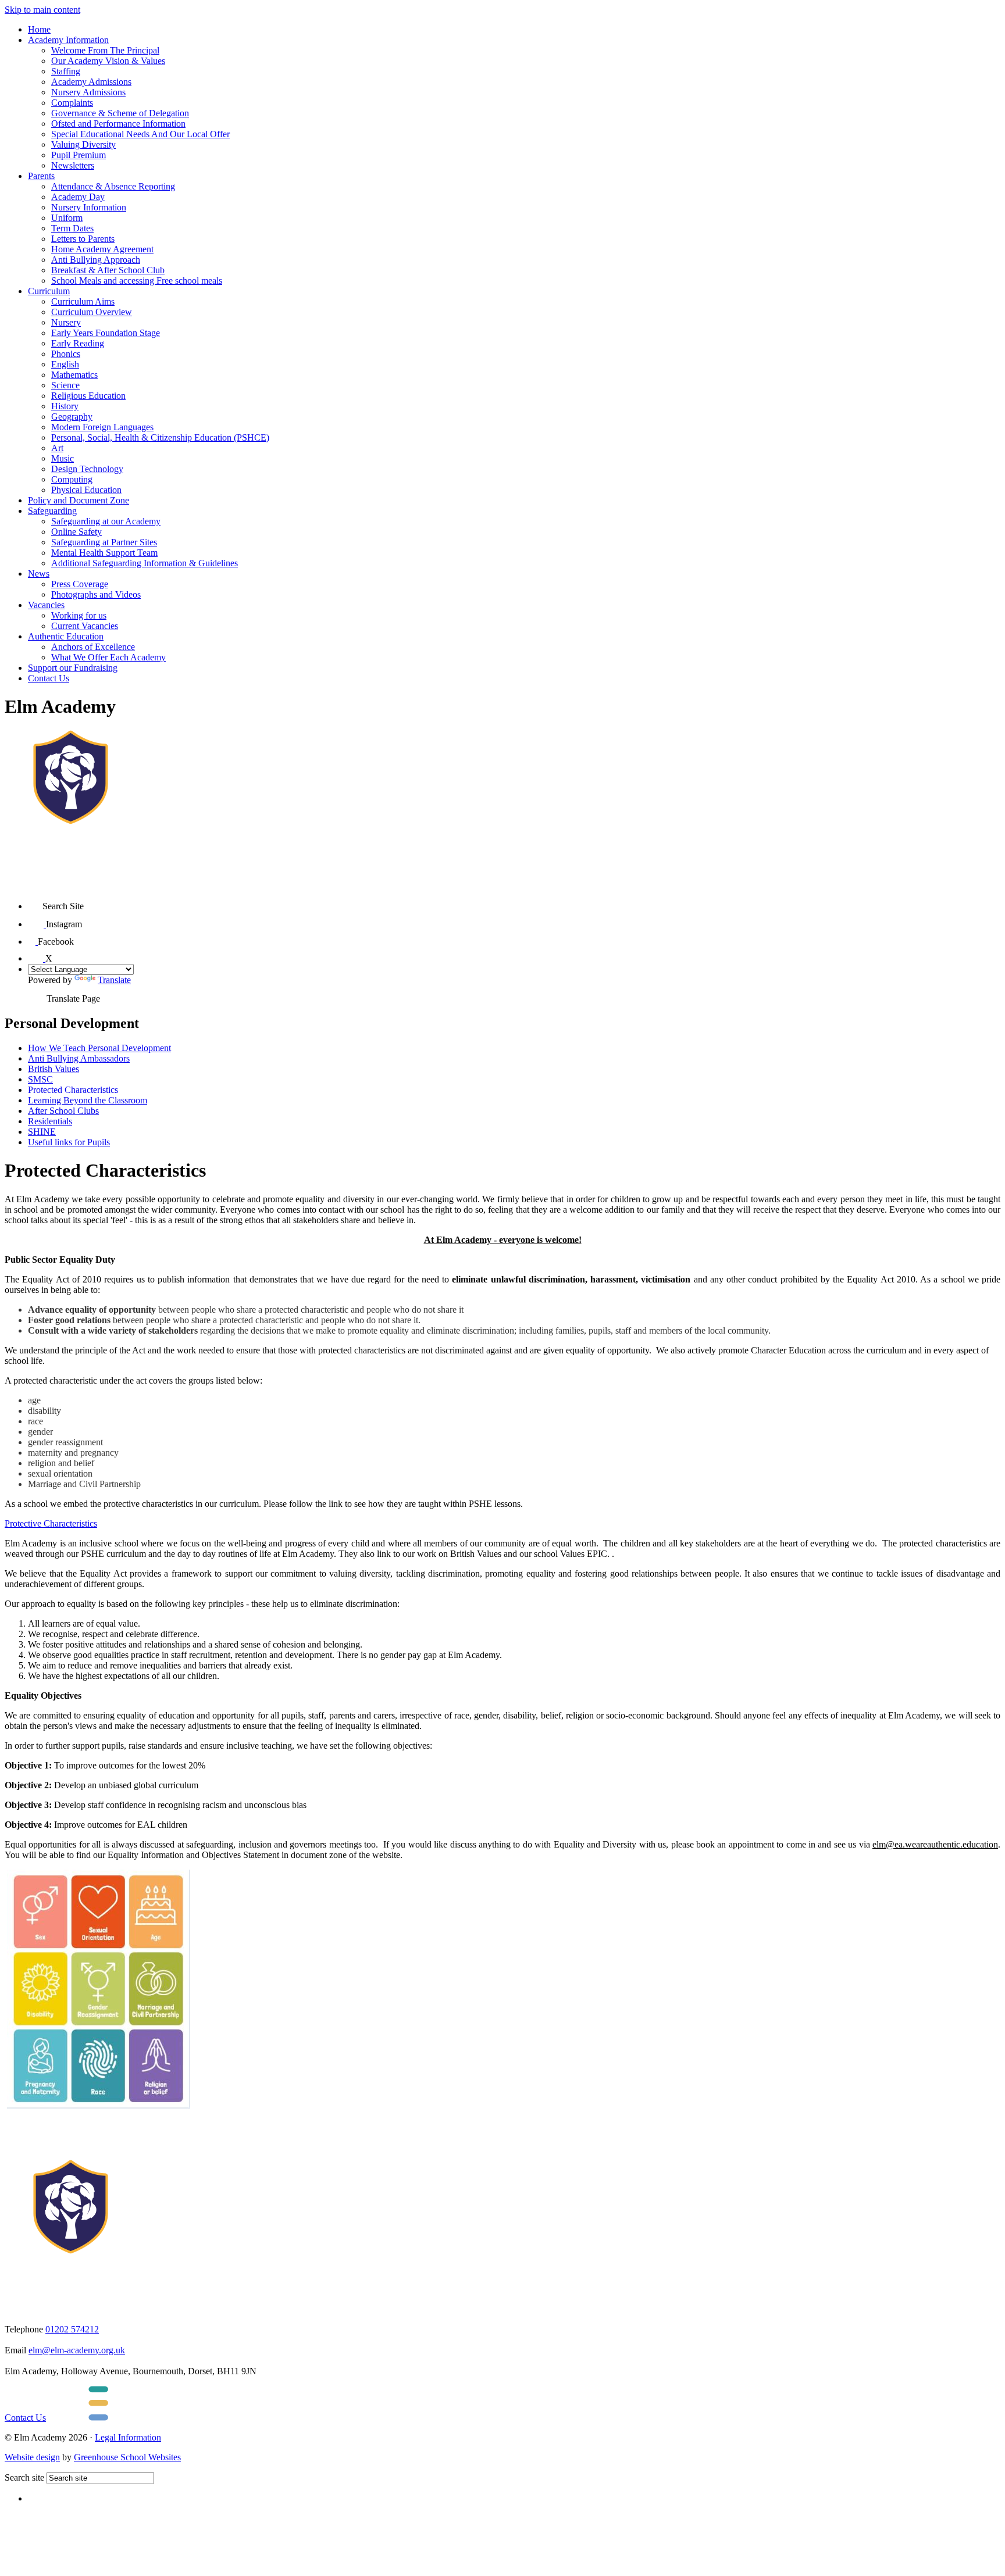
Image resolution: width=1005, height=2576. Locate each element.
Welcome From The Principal (105, 50)
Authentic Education (66, 636)
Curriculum (49, 291)
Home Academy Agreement (102, 249)
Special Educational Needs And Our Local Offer (140, 134)
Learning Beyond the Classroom (88, 1100)
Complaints (72, 103)
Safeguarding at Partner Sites (104, 542)
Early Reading (78, 343)
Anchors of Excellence (93, 647)
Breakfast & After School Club (108, 270)
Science (65, 385)
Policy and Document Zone (79, 500)
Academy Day (78, 197)
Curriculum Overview (92, 312)
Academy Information (68, 40)
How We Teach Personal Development (99, 1048)
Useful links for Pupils (69, 1142)
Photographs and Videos (96, 594)
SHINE (42, 1132)
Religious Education (88, 396)
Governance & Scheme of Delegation (120, 113)
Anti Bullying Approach (96, 260)
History (65, 406)
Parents (41, 176)
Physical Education (86, 490)
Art (57, 448)
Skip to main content (42, 10)
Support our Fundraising (73, 668)
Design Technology (87, 469)
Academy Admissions (91, 82)
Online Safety (76, 532)
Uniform (67, 218)
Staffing (66, 71)
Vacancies (46, 605)
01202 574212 (72, 2329)
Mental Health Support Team (104, 553)
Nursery (66, 322)
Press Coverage (80, 584)
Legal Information (128, 2437)
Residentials (50, 1121)
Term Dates (72, 228)
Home (39, 29)
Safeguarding (52, 511)
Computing (72, 479)
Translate (114, 980)
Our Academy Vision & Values (108, 61)
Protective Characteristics (51, 1523)
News (39, 574)
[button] (35, 902)
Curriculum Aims (83, 301)
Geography (72, 417)
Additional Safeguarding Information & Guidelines (145, 563)
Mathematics (74, 375)
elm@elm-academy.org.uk (77, 2350)
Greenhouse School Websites (127, 2457)
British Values (54, 1069)
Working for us (79, 615)
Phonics (66, 354)
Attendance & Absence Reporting (113, 186)
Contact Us (49, 678)
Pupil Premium (79, 155)
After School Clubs (63, 1111)
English (65, 364)
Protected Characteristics (73, 1090)
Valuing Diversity (83, 144)
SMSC (40, 1079)
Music (63, 458)
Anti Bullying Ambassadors (79, 1058)
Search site (24, 2477)
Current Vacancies (85, 626)
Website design (32, 2457)
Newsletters (73, 165)
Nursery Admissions (88, 92)
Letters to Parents (83, 239)
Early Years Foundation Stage (106, 333)
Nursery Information (89, 207)
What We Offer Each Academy (108, 657)
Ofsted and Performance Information (118, 124)
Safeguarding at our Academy (106, 521)
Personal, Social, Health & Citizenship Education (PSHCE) (160, 437)
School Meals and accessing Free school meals (137, 281)
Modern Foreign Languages (102, 427)
